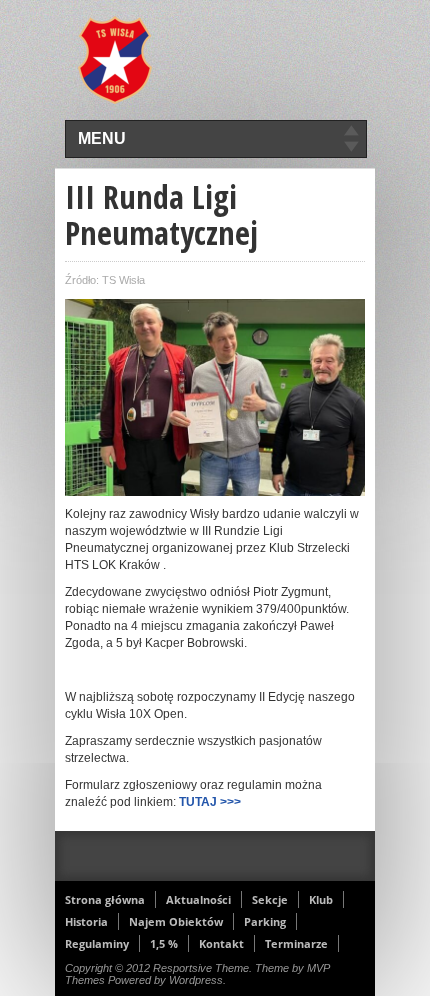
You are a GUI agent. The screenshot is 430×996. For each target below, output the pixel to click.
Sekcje (270, 899)
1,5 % (164, 943)
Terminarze (296, 943)
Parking (265, 921)
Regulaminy (97, 943)
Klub (321, 899)
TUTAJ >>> (210, 802)
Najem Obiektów (176, 921)
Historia (86, 921)
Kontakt (221, 943)
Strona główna (105, 899)
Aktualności (198, 899)
